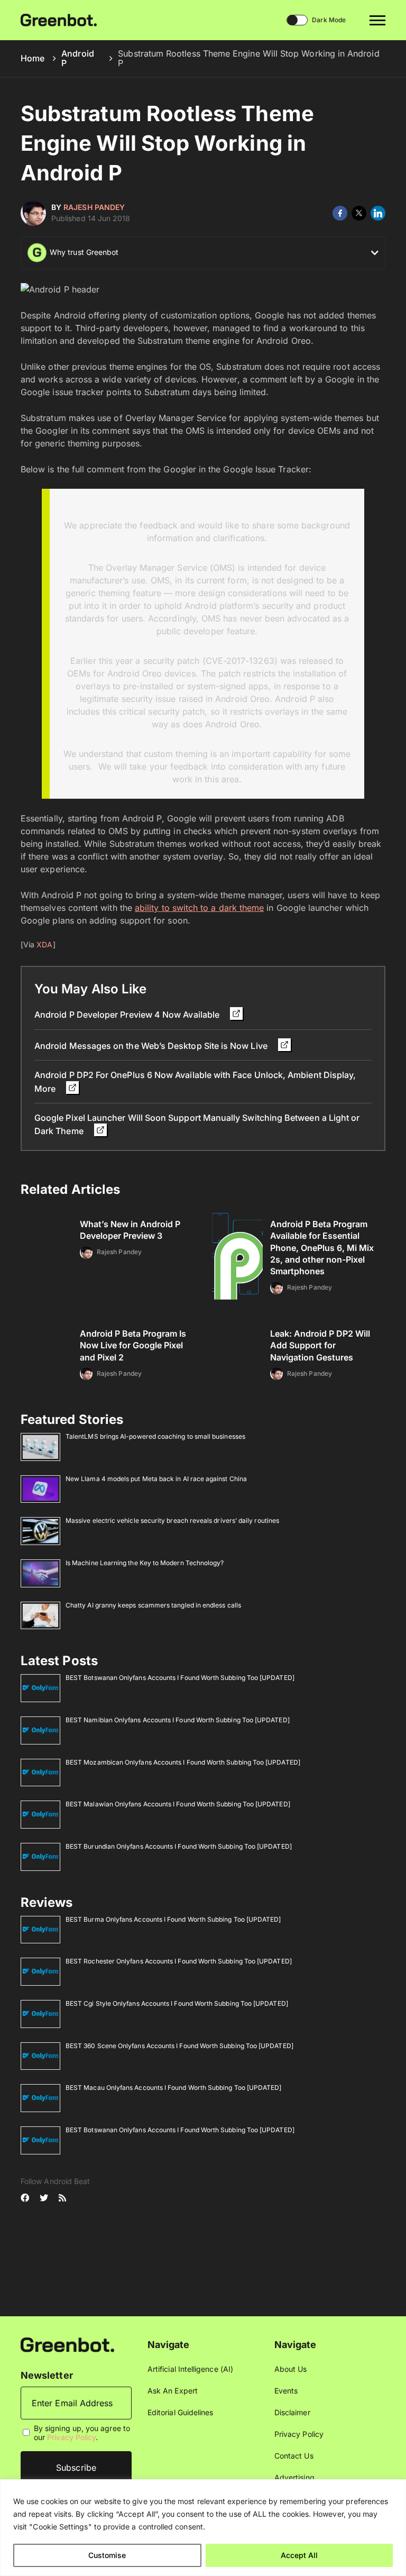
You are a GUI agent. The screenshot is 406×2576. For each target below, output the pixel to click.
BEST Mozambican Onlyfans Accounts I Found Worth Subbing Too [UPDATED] (183, 1762)
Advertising (294, 2477)
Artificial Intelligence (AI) (190, 2369)
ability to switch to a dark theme (199, 908)
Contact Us (294, 2456)
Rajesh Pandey (94, 207)
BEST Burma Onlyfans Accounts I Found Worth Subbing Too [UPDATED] (173, 1919)
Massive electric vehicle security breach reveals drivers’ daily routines (172, 1520)
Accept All (299, 2555)
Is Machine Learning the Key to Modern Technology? (145, 1563)
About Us (291, 2369)
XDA (44, 944)
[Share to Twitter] (359, 213)
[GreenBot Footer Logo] (67, 2344)
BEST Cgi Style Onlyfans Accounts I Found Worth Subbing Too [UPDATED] (177, 2003)
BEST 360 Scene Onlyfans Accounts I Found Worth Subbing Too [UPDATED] (179, 2046)
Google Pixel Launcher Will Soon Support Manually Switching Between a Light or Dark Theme (197, 1124)
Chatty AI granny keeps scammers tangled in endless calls (153, 1605)
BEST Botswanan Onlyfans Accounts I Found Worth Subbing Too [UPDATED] (180, 1678)
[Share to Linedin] (378, 213)
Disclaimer (292, 2412)
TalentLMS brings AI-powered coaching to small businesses (155, 1436)
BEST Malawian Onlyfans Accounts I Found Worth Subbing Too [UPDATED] (178, 1804)
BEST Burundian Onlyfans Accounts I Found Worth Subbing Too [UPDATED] (179, 1846)
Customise (107, 2555)
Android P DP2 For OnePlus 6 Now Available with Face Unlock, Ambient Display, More (195, 1081)
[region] (203, 2528)
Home (33, 58)
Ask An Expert (173, 2391)
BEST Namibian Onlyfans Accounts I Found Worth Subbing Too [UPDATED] (178, 1720)
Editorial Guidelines (180, 2412)
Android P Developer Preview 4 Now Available (128, 1015)
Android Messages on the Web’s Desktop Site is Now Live (152, 1046)
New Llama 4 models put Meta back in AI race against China (156, 1479)
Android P (78, 58)
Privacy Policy (71, 2437)
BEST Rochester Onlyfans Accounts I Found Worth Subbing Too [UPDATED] (179, 1961)
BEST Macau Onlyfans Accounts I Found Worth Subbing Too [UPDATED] (173, 2088)
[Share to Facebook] (340, 213)
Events (286, 2391)
